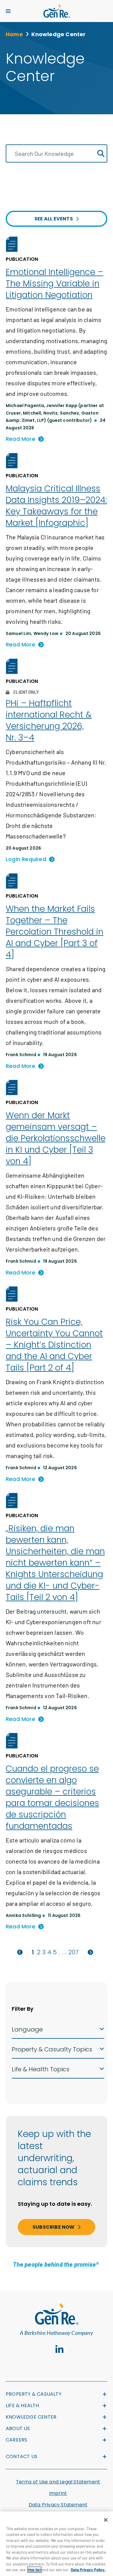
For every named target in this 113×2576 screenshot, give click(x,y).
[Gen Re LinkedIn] (60, 2350)
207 (74, 1952)
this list (35, 2570)
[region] (56, 2544)
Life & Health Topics (41, 2069)
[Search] (101, 154)
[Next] (90, 1952)
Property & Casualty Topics (52, 2049)
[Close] (106, 2520)
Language (27, 2029)
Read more (20, 439)
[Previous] (20, 1952)
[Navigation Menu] (8, 11)
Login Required (26, 859)
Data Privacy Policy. (88, 2570)
